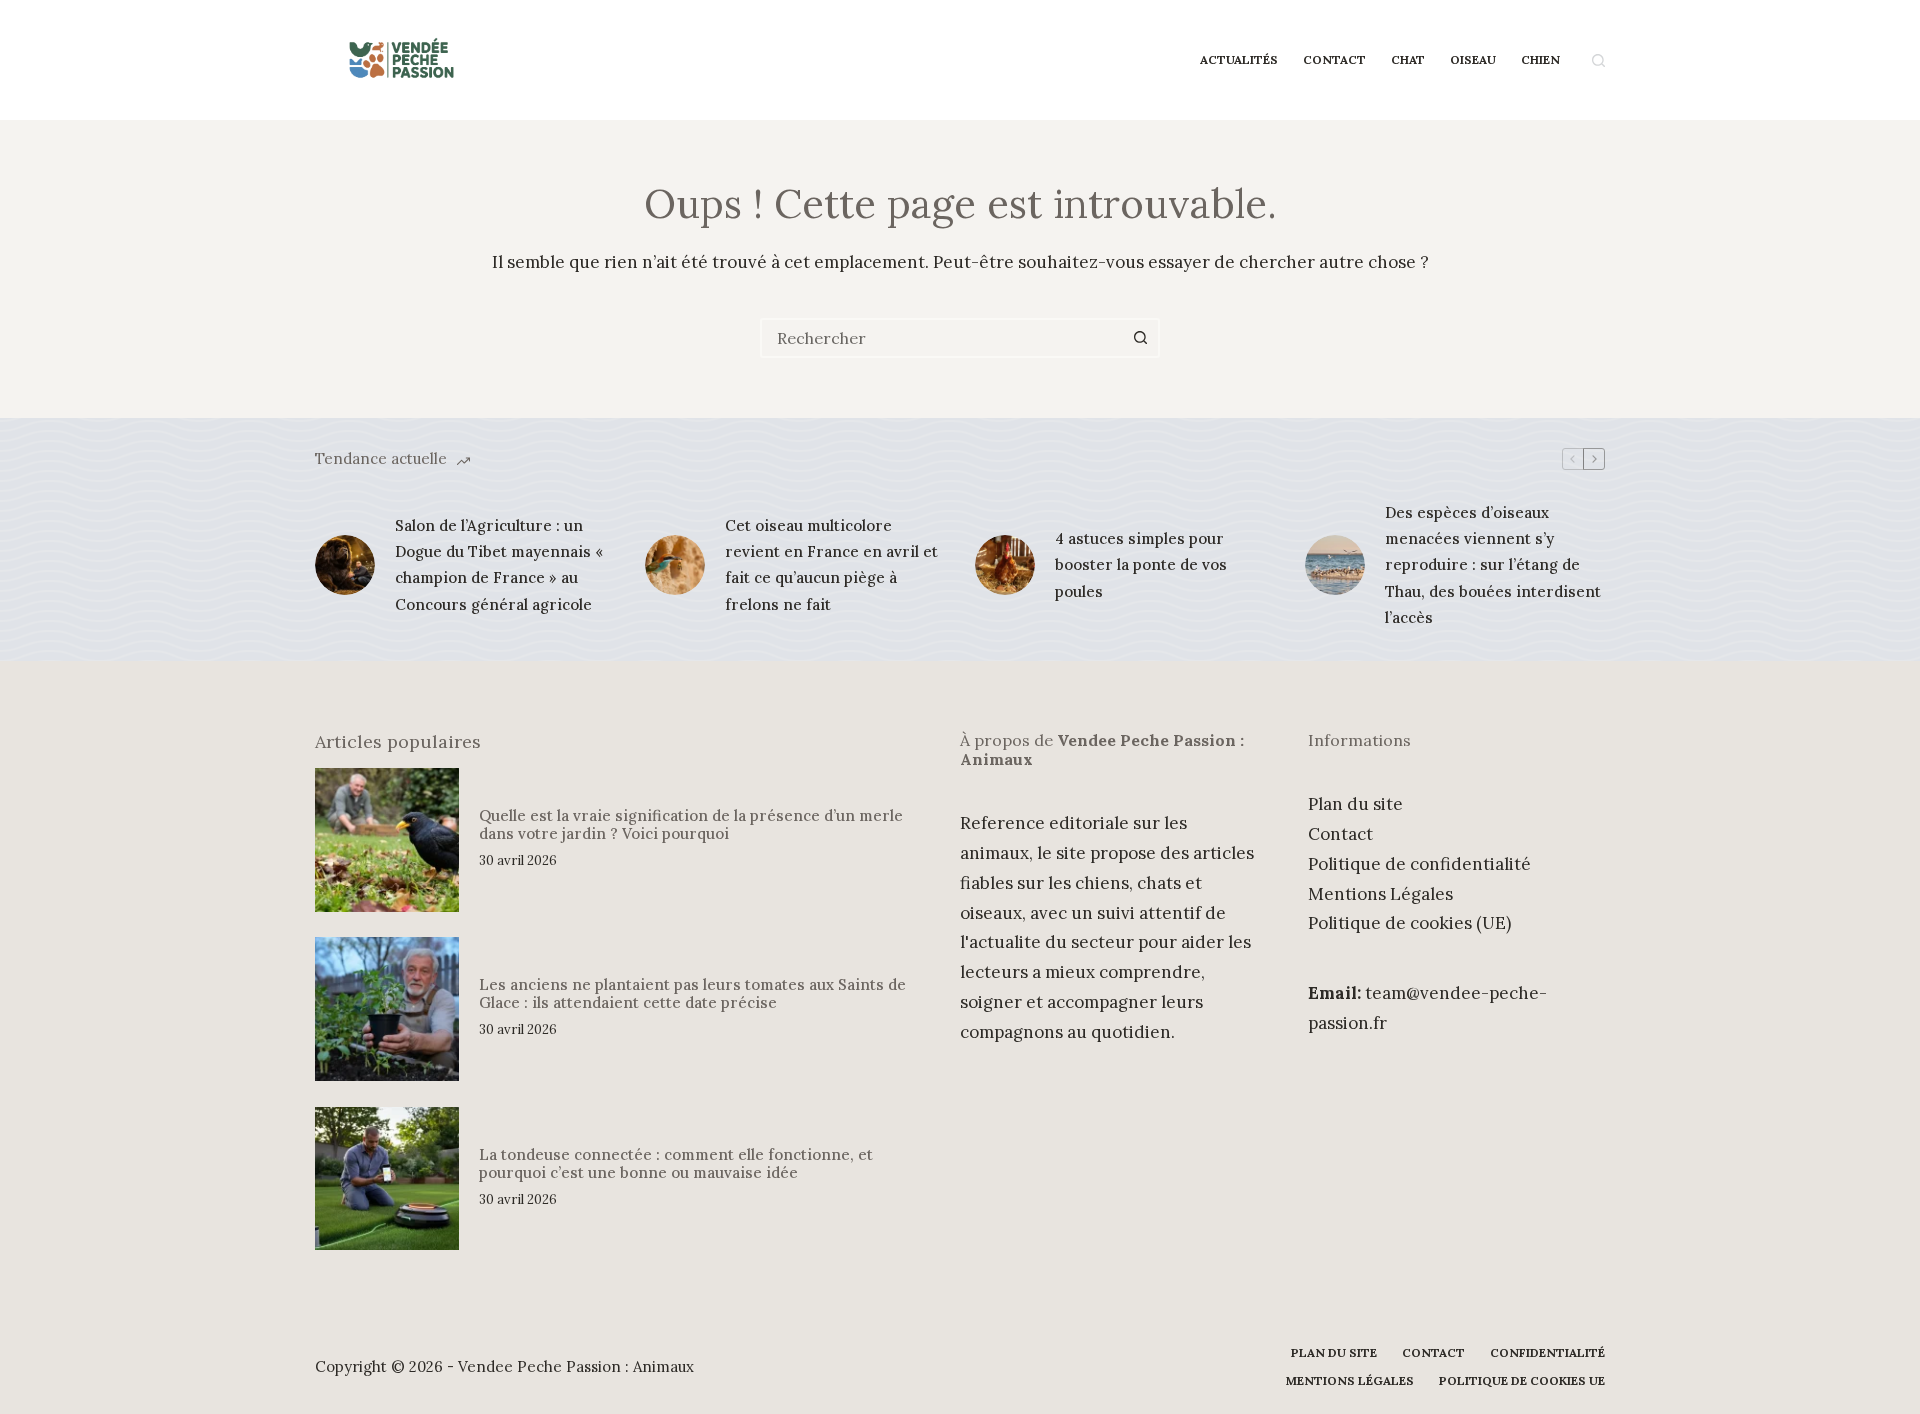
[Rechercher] (1598, 60)
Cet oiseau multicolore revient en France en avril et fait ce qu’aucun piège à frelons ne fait (831, 565)
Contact (1334, 59)
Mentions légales (1350, 1380)
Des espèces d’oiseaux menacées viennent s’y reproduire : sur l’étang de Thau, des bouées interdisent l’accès (1493, 565)
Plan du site (1355, 804)
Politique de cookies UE (1522, 1380)
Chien (1540, 59)
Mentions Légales (1380, 894)
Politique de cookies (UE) (1409, 923)
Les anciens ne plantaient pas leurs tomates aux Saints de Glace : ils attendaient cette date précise (692, 993)
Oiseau (1473, 59)
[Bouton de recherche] (1140, 338)
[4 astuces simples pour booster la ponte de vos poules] (1005, 565)
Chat (1408, 59)
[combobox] (942, 338)
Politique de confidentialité (1419, 864)
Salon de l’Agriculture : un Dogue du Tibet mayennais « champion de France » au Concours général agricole (499, 565)
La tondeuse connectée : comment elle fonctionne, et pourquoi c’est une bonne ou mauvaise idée (676, 1163)
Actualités (1239, 59)
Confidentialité (1547, 1352)
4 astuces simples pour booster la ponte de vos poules (1141, 565)
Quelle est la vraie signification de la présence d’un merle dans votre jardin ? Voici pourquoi (691, 824)
